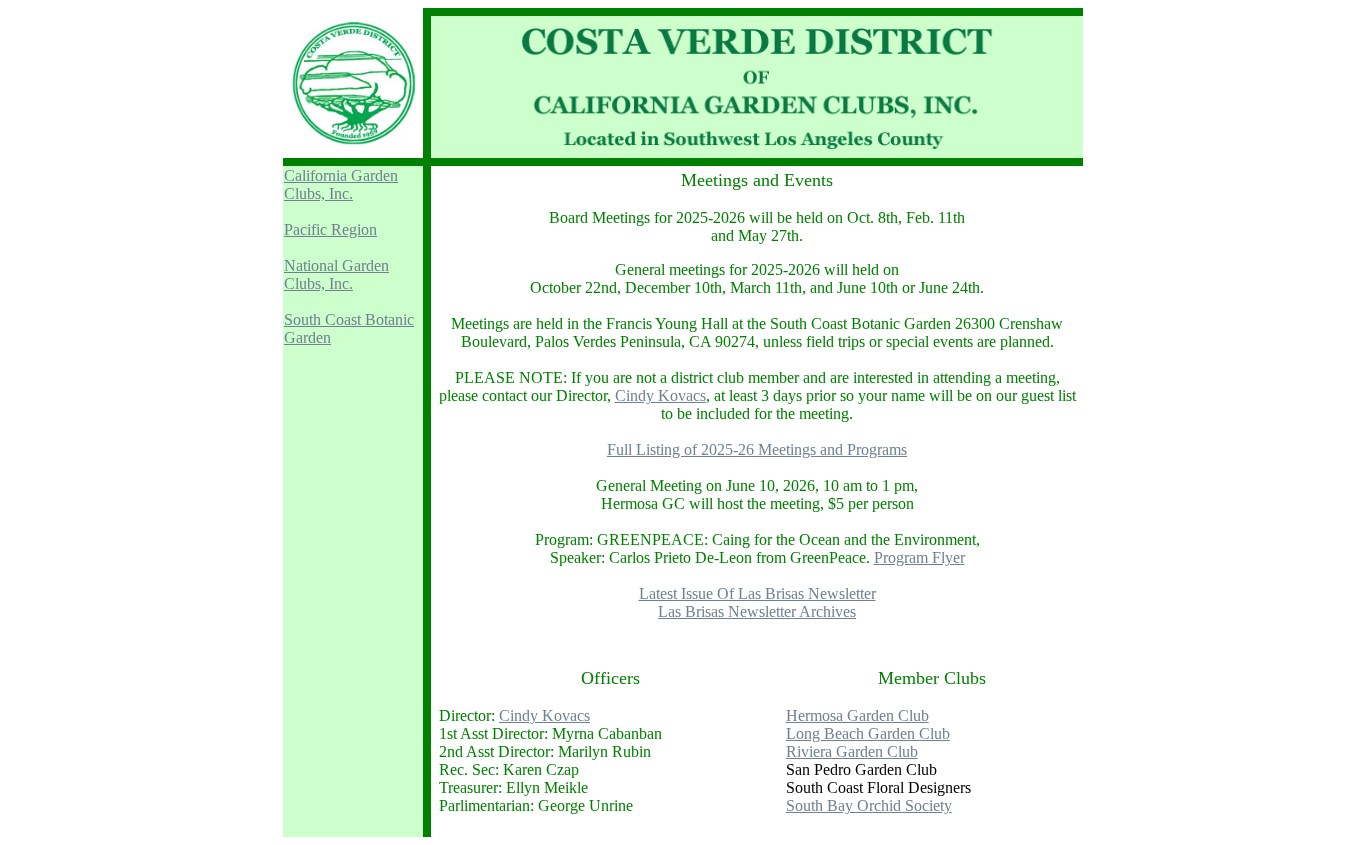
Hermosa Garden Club (857, 715)
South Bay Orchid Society (869, 805)
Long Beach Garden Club (868, 733)
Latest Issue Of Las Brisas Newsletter (757, 593)
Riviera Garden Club (852, 751)
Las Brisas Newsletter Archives (757, 611)
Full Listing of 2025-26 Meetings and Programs (757, 449)
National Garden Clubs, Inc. (336, 274)
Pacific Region (330, 229)
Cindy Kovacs (660, 395)
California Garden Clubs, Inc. (341, 184)
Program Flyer (919, 557)
